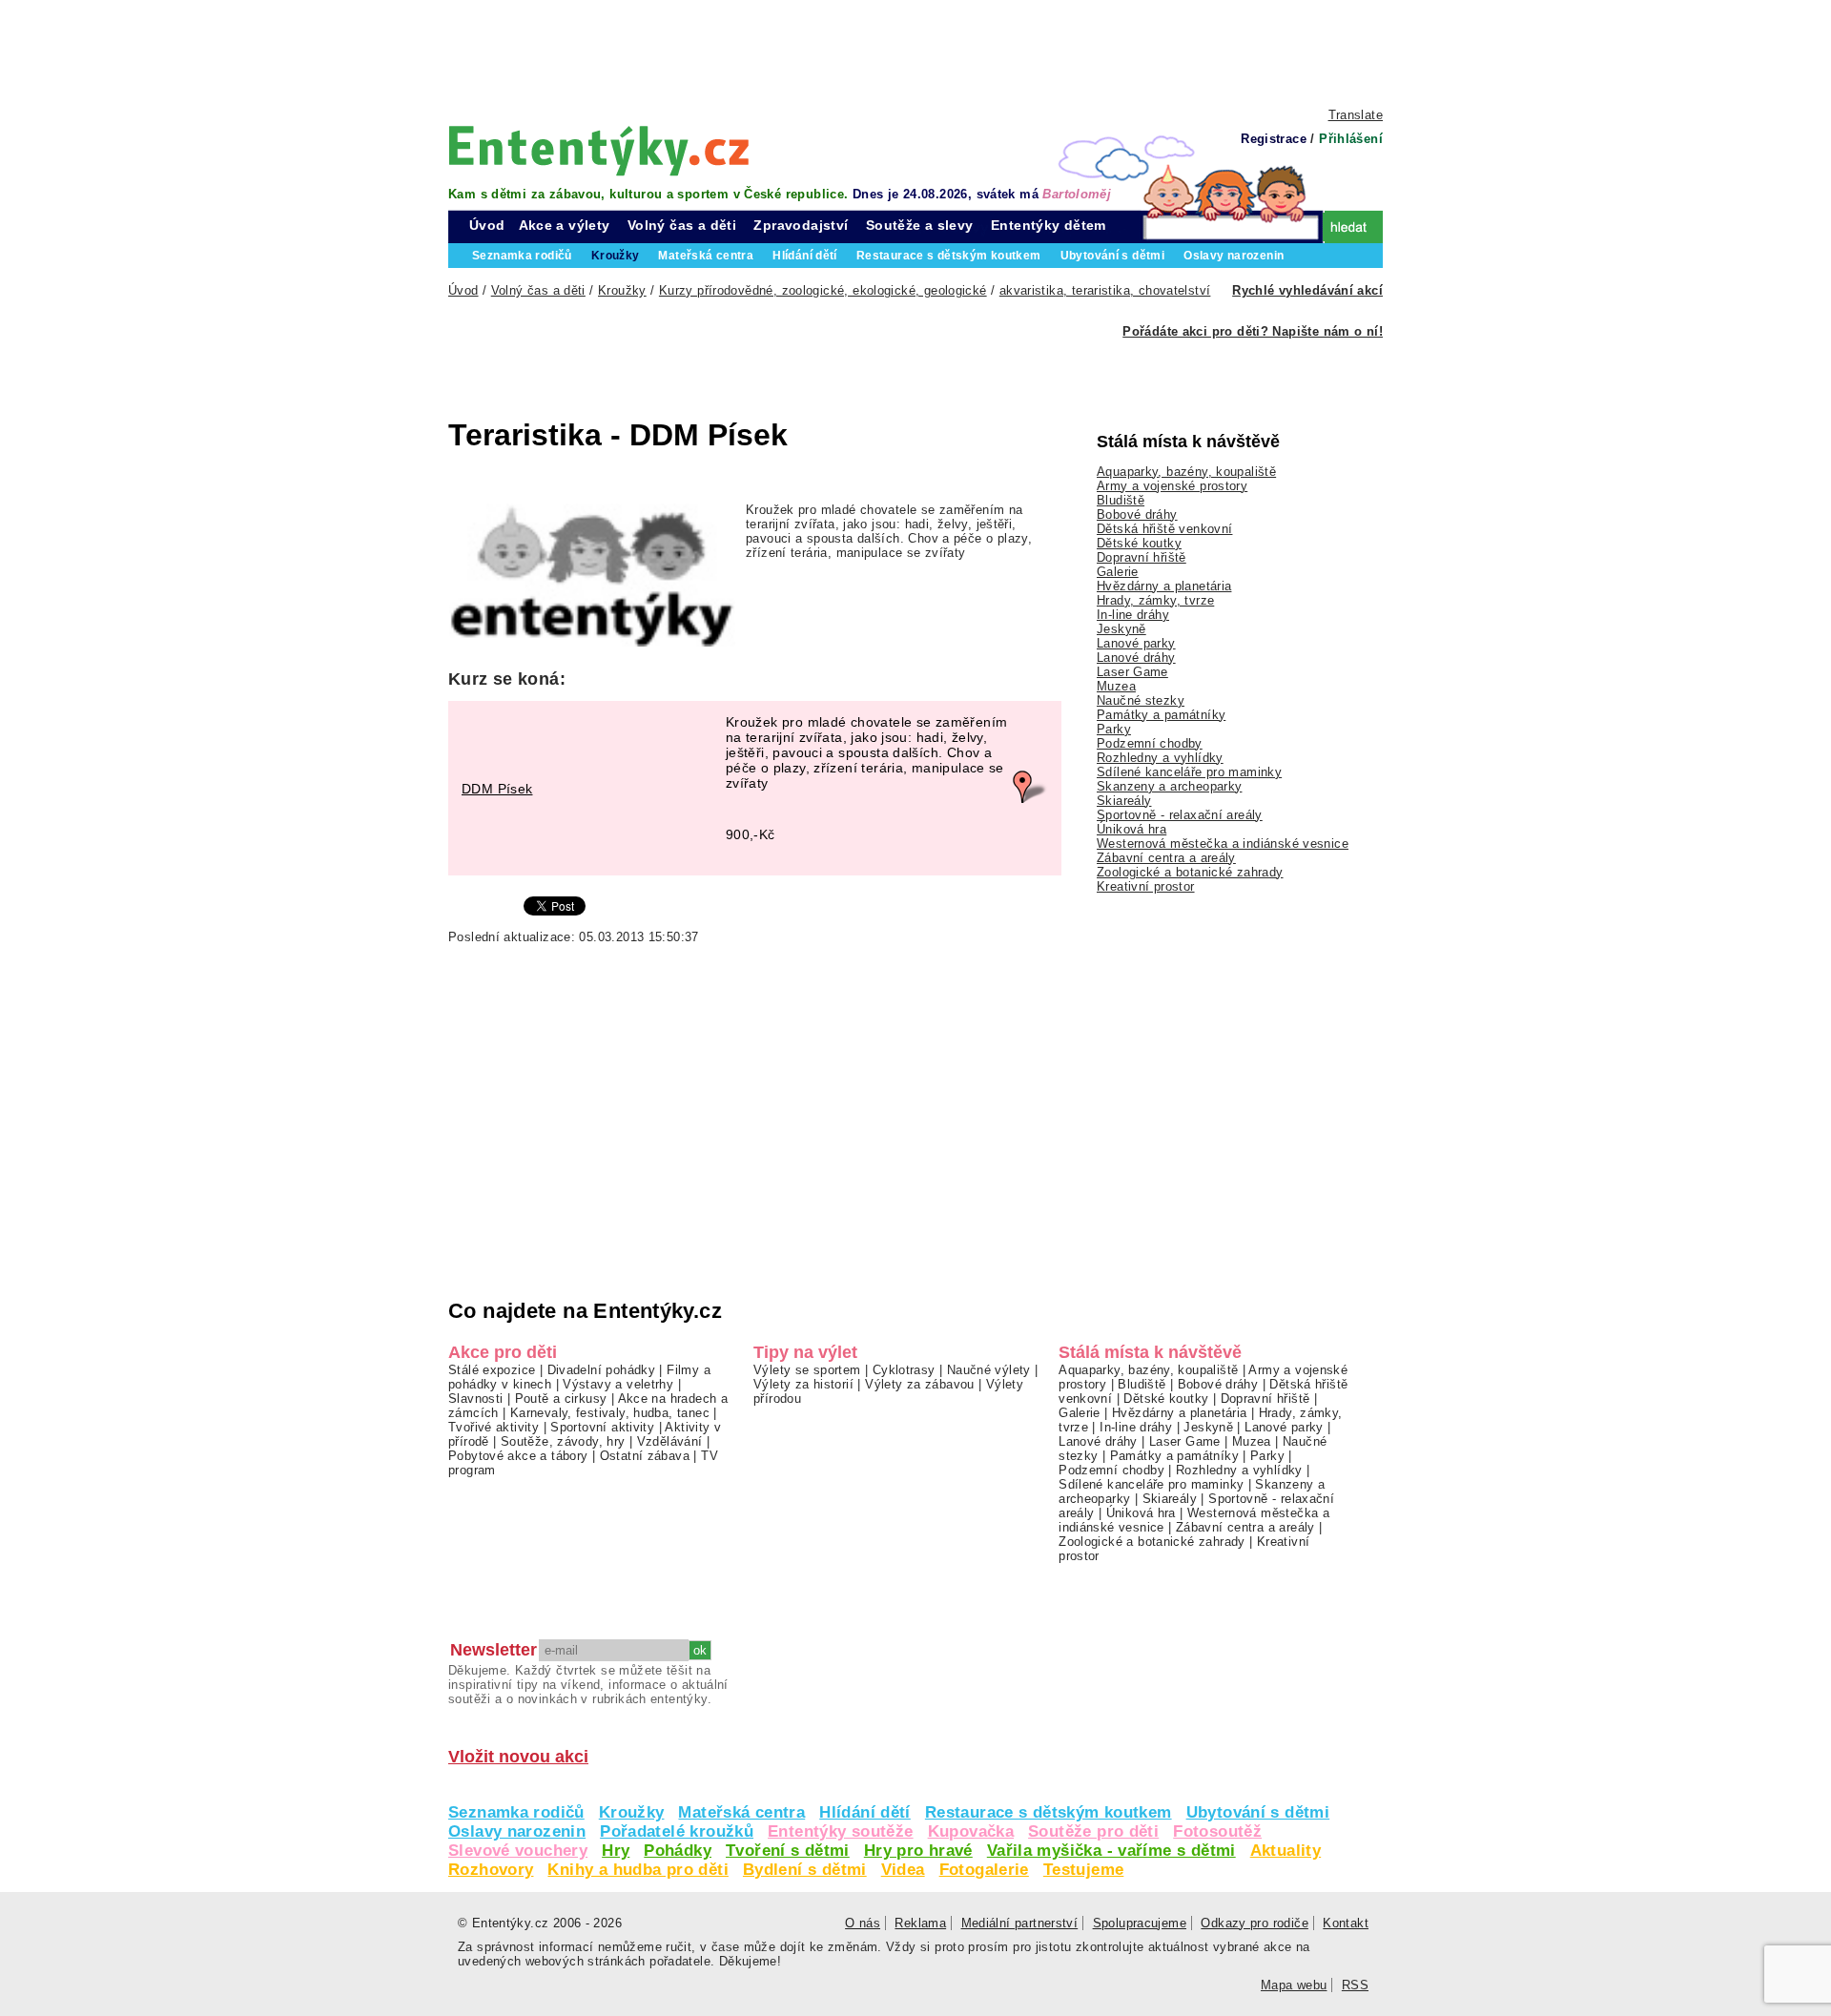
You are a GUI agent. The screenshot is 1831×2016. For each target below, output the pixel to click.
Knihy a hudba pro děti (638, 1870)
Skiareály (1124, 801)
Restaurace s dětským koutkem (1049, 1812)
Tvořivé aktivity (494, 1427)
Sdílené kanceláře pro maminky (1189, 772)
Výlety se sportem (807, 1370)
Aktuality (1286, 1851)
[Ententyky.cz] (599, 150)
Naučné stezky (1141, 700)
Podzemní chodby (1150, 743)
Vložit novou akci (518, 1757)
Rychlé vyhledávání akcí (1307, 290)
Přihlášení (1351, 139)
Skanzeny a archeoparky (1169, 786)
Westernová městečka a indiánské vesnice (1223, 843)
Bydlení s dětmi (805, 1870)
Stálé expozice (492, 1370)
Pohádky (678, 1851)
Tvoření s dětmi (788, 1851)
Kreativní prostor (1146, 886)
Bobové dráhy (1137, 514)
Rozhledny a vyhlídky (1160, 758)
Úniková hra (1132, 829)
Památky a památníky (1161, 715)
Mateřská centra (741, 1812)
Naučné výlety (989, 1370)
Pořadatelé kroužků (677, 1831)
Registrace (1274, 139)
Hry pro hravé (918, 1851)
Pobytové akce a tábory (518, 1456)
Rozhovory (491, 1870)
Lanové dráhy (1136, 658)
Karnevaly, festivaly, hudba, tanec (610, 1413)
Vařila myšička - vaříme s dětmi (1111, 1851)
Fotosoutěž (1217, 1831)
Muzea (1116, 686)
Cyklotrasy (904, 1370)
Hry (616, 1851)
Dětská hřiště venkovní (1164, 529)
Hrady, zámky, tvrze (1155, 600)
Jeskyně (1121, 629)
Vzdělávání (670, 1441)
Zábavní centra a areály (1166, 858)
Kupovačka (971, 1831)
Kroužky (632, 1812)
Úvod (487, 225)
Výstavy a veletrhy (618, 1384)
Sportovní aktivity (602, 1427)
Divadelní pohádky (602, 1370)
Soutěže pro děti (1093, 1831)
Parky (1114, 729)
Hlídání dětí (865, 1812)
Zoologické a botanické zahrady (1190, 872)
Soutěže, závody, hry (563, 1441)
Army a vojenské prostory (1172, 486)
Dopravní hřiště (1142, 557)
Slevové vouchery (518, 1851)
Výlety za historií (803, 1384)
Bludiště (1121, 500)
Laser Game (1132, 672)
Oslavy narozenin (517, 1831)
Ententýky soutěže (841, 1831)
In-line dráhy (1133, 615)
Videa (903, 1870)
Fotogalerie (984, 1870)
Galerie (1118, 572)
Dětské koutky (1139, 543)
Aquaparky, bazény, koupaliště (1186, 472)
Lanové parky (1136, 643)
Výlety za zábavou (920, 1384)
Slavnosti (475, 1399)
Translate (1356, 115)
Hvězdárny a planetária (1164, 586)
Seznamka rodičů (516, 1812)
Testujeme (1083, 1870)
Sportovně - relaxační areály (1180, 815)
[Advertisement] (915, 52)
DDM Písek (497, 789)
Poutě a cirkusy (561, 1399)
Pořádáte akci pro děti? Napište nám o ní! (1253, 331)
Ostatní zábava (645, 1456)
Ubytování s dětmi (1258, 1812)
